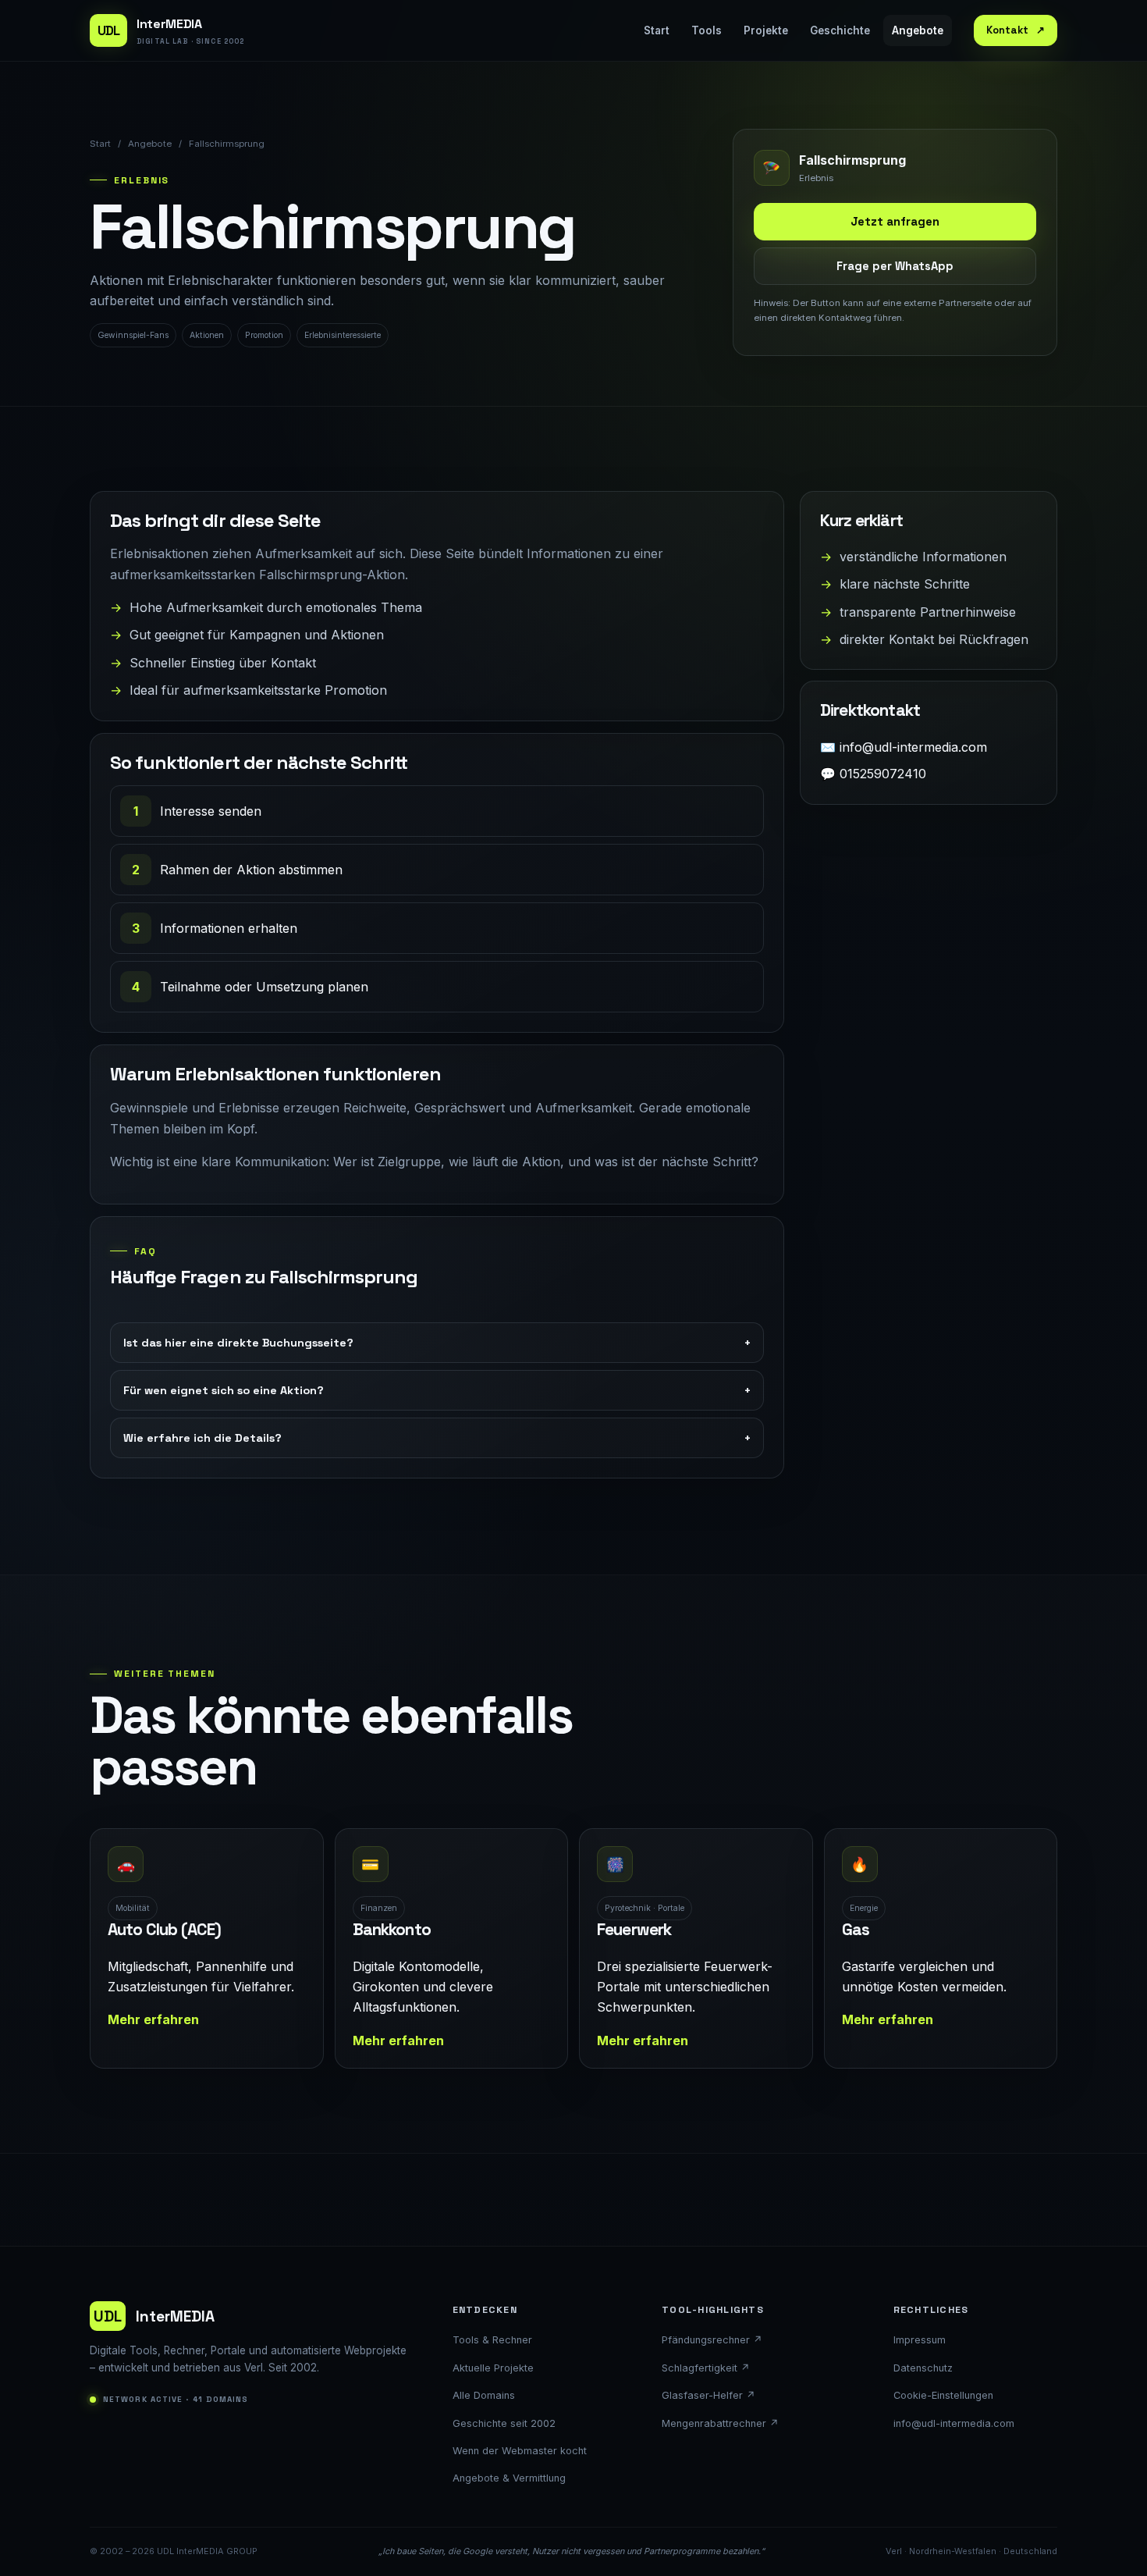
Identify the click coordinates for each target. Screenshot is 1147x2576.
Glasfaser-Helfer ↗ (708, 2395)
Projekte (766, 30)
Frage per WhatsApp (895, 266)
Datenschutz (923, 2368)
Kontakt (1016, 30)
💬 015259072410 (873, 774)
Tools (707, 30)
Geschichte (840, 30)
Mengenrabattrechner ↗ (720, 2423)
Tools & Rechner (492, 2340)
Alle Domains (484, 2395)
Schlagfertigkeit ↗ (706, 2368)
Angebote (918, 30)
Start (657, 30)
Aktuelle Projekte (493, 2368)
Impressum (920, 2340)
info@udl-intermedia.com (954, 2423)
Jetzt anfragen (895, 222)
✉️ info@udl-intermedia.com (904, 747)
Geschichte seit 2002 (504, 2423)
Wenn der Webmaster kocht (520, 2451)
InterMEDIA (154, 2316)
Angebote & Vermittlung (509, 2478)
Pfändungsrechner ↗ (712, 2340)
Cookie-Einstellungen (943, 2395)
